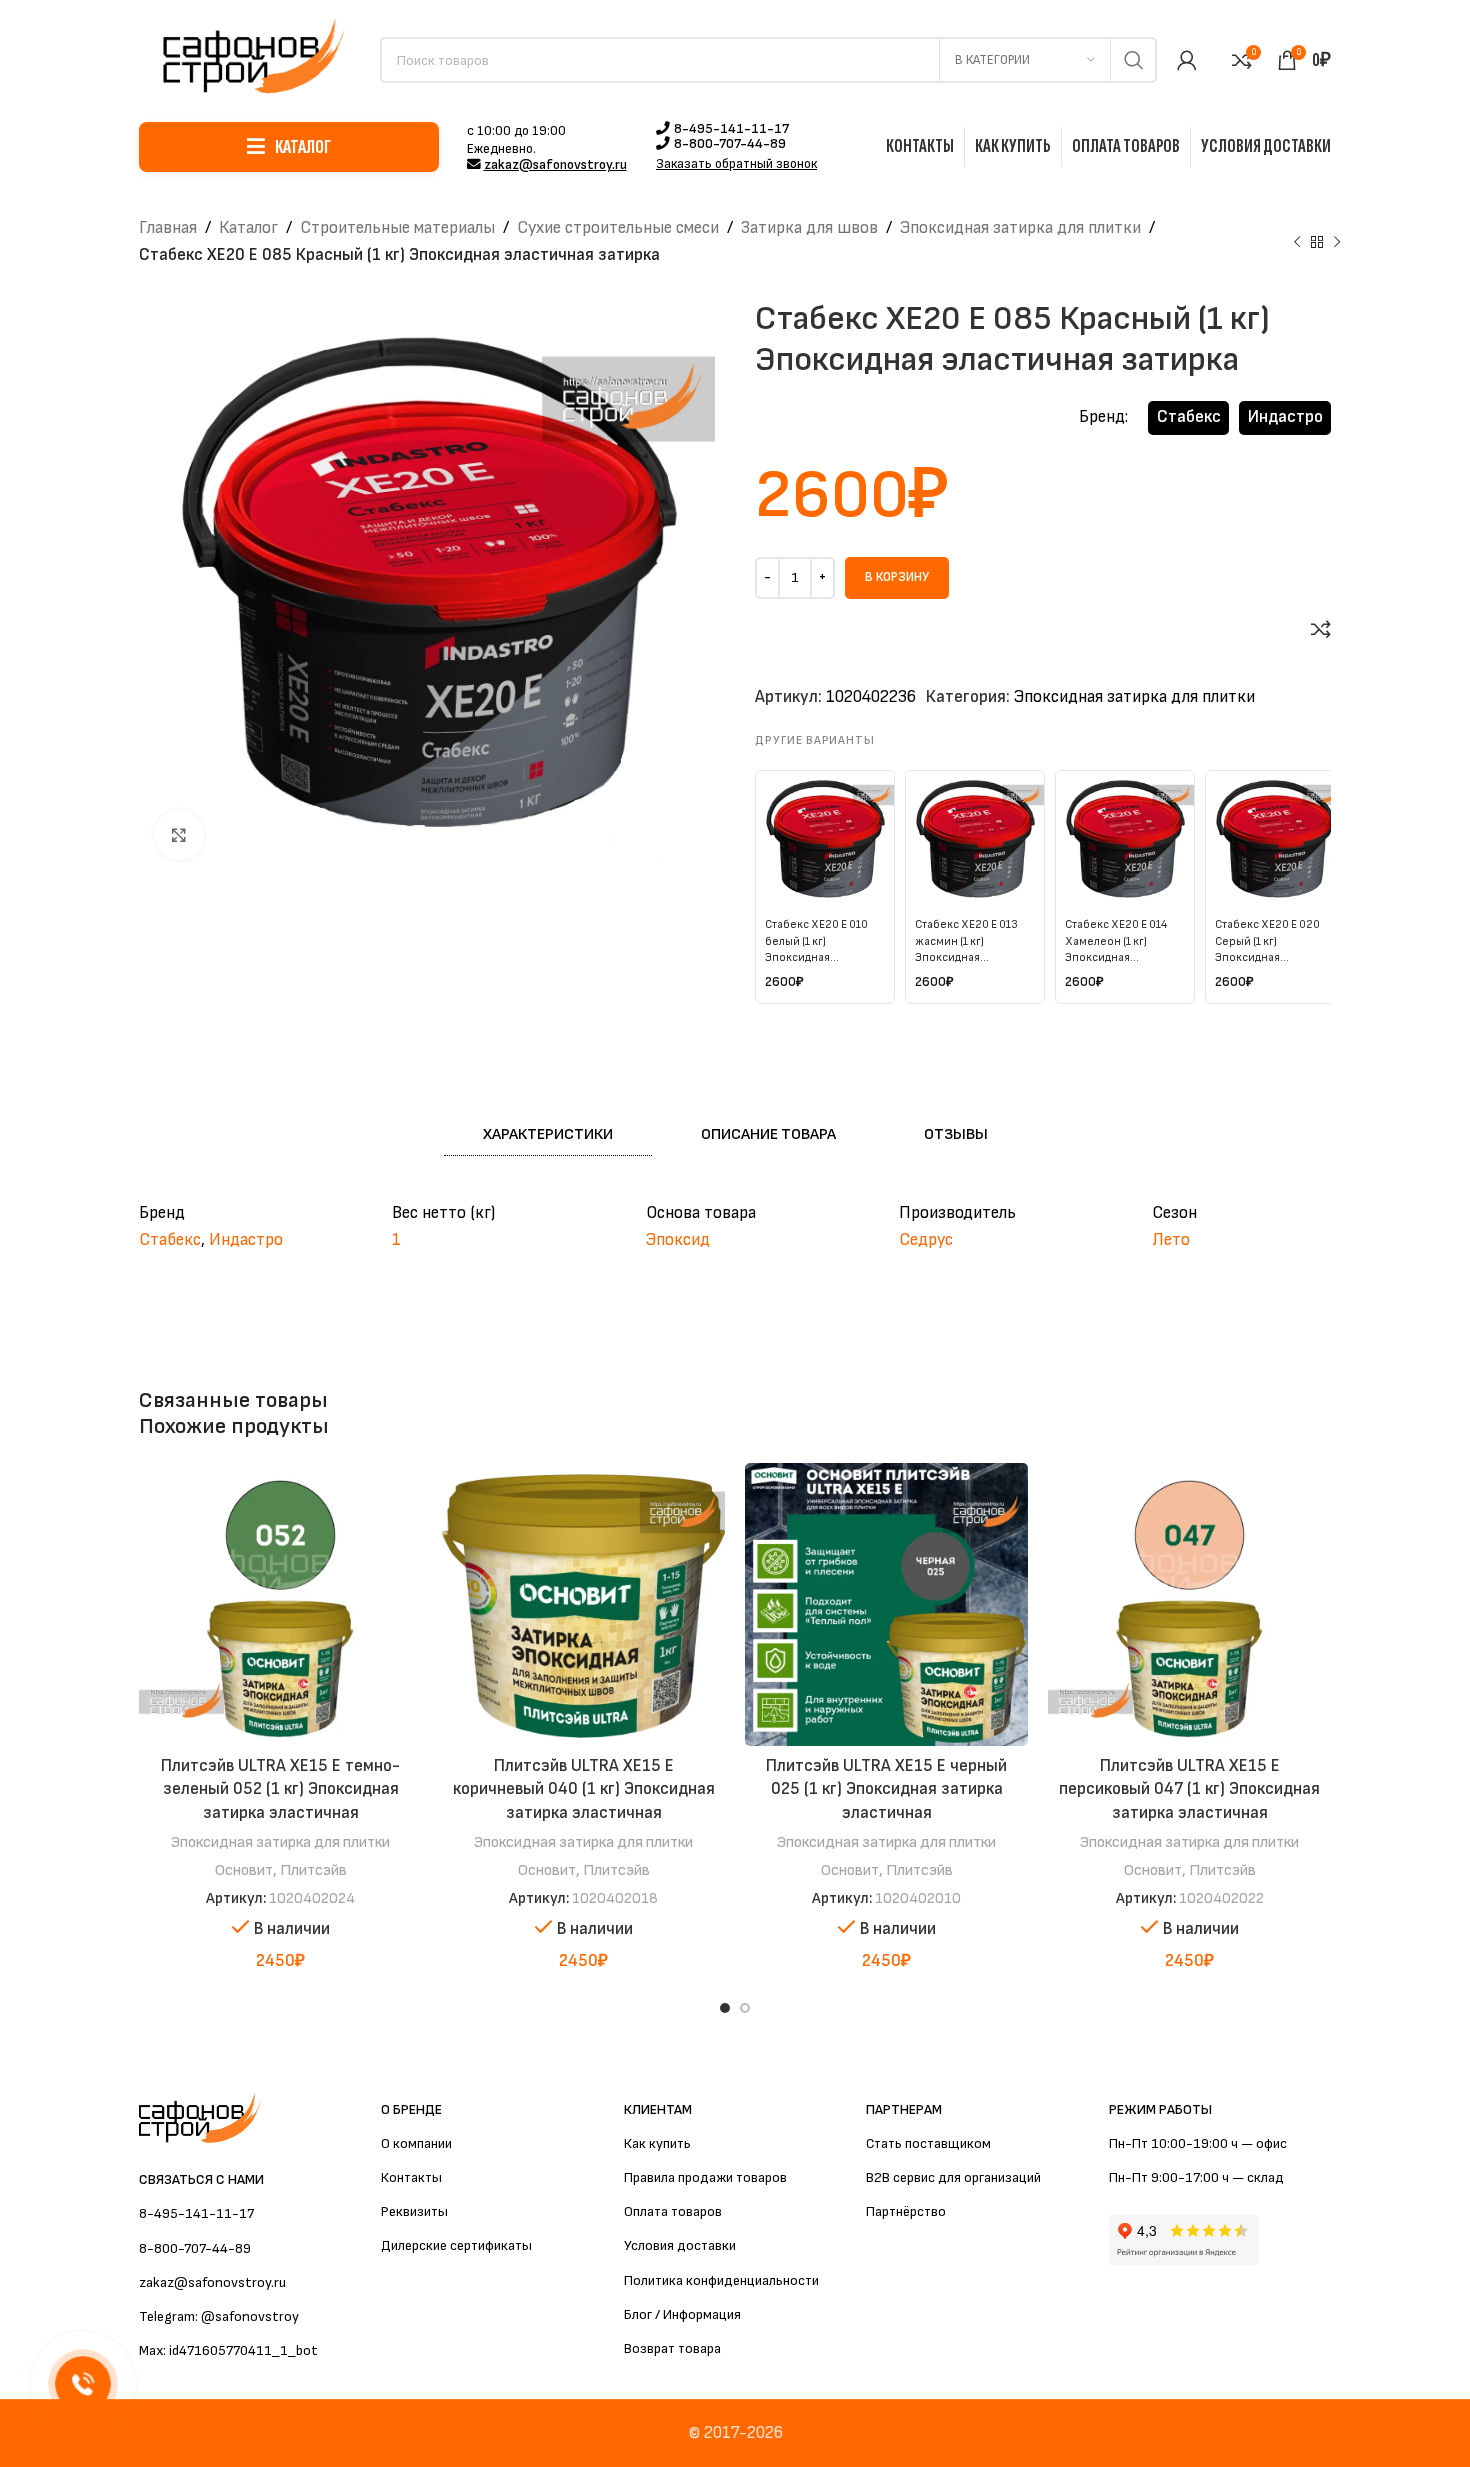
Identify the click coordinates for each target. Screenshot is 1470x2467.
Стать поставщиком (928, 2143)
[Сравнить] (1321, 629)
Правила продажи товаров (705, 2177)
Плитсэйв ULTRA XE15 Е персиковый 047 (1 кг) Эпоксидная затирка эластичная (1189, 1790)
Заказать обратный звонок (736, 164)
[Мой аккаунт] (1187, 60)
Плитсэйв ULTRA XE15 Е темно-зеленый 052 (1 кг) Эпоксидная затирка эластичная (280, 1790)
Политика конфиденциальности (721, 2280)
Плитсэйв (313, 1870)
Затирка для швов (809, 228)
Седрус (926, 1240)
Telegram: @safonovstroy (219, 2316)
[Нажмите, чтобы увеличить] (179, 835)
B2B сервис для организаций (953, 2177)
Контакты (411, 2177)
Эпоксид (678, 1240)
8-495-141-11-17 (731, 129)
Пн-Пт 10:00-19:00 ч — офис (1198, 2143)
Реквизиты (414, 2211)
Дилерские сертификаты (456, 2245)
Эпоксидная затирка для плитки (1020, 228)
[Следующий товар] (1337, 242)
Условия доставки (680, 2245)
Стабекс (1189, 417)
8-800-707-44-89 (730, 144)
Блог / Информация (682, 2314)
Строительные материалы (397, 228)
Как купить (657, 2143)
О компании (416, 2143)
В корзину (897, 577)
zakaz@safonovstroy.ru (555, 165)
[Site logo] (249, 59)
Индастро (1285, 417)
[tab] (548, 1135)
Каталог (248, 228)
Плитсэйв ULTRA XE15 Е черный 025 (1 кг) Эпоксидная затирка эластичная (886, 1790)
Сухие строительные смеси (618, 228)
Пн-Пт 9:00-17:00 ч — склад (1196, 2177)
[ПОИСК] (1134, 60)
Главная (168, 228)
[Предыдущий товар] (1297, 242)
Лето (1171, 1240)
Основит (244, 1870)
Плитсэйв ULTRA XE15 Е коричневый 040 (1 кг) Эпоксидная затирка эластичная (584, 1790)
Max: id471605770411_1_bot (228, 2350)
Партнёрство (906, 2211)
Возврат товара (672, 2348)
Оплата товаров (673, 2211)
